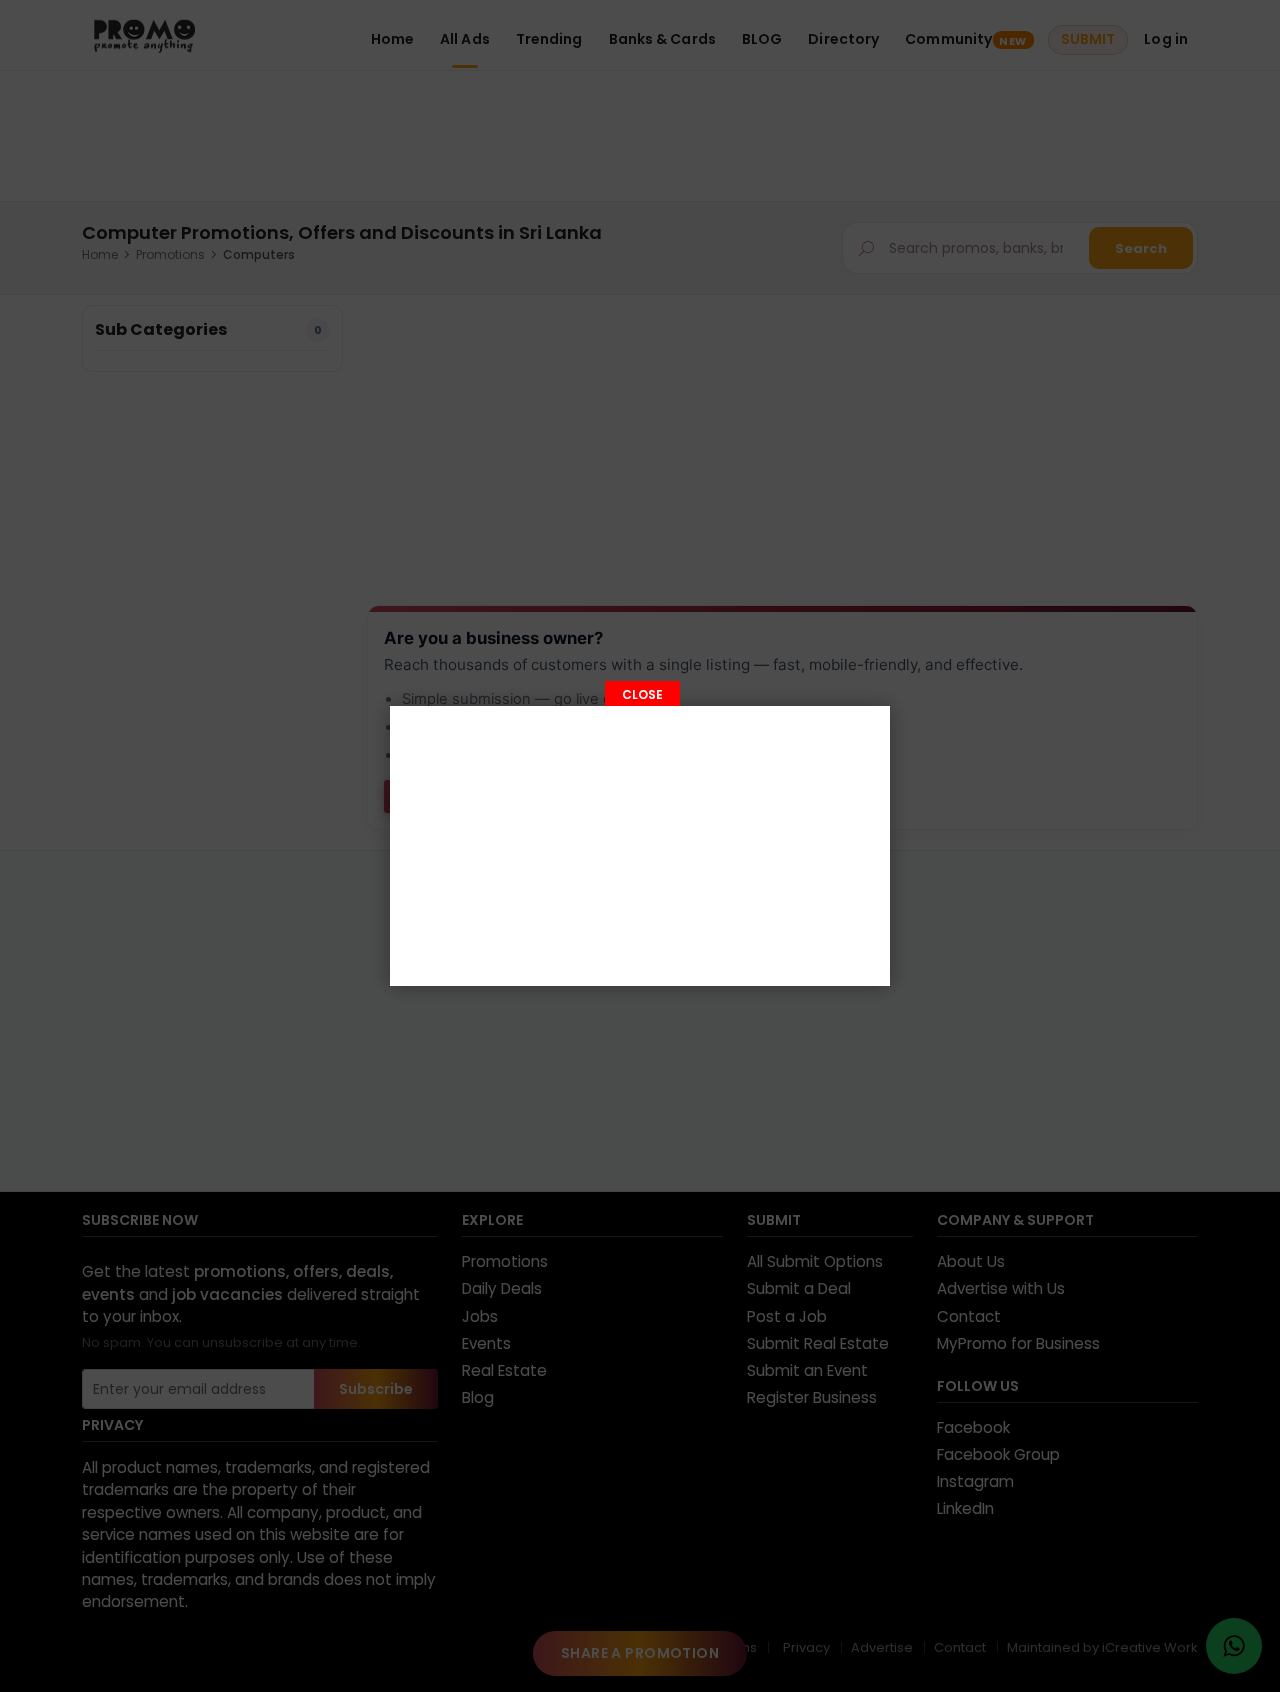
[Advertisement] (640, 846)
